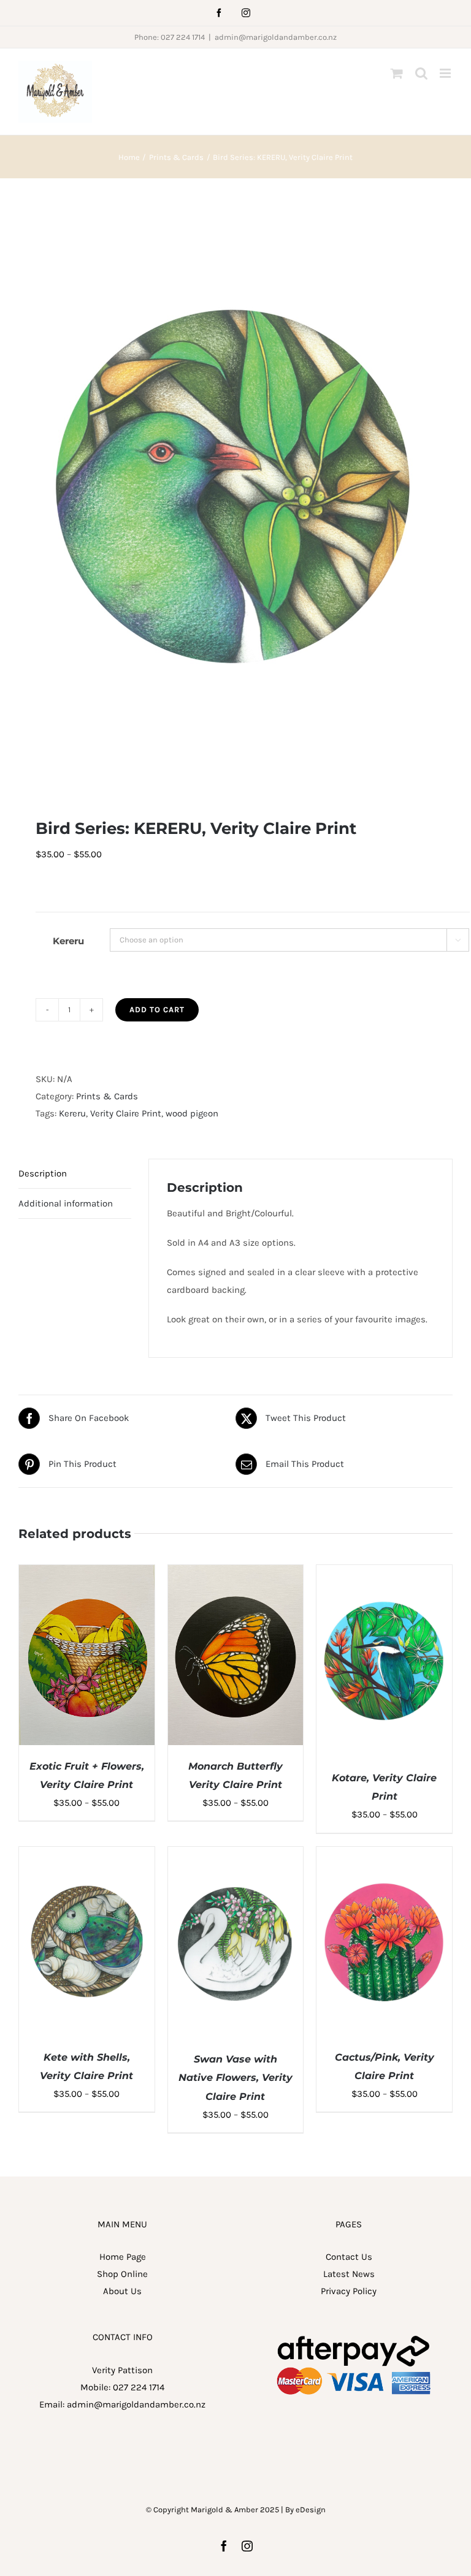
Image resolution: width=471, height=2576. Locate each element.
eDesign (311, 2510)
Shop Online (122, 2274)
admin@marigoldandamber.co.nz (276, 37)
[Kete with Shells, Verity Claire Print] (87, 1855)
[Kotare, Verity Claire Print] (384, 1574)
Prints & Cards (107, 1096)
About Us (122, 2291)
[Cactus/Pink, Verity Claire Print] (384, 1855)
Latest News (349, 2274)
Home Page (123, 2257)
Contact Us (349, 2257)
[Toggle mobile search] (421, 73)
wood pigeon (192, 1113)
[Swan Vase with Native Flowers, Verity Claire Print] (236, 1855)
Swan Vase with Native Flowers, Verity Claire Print (235, 2078)
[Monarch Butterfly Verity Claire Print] (236, 1574)
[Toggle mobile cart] (397, 73)
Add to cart (157, 1010)
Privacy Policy (349, 2291)
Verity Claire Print (126, 1113)
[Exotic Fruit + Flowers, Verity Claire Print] (87, 1574)
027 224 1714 (139, 2387)
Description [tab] (43, 1173)
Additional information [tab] (66, 1203)
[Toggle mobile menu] (446, 73)
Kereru (68, 941)
